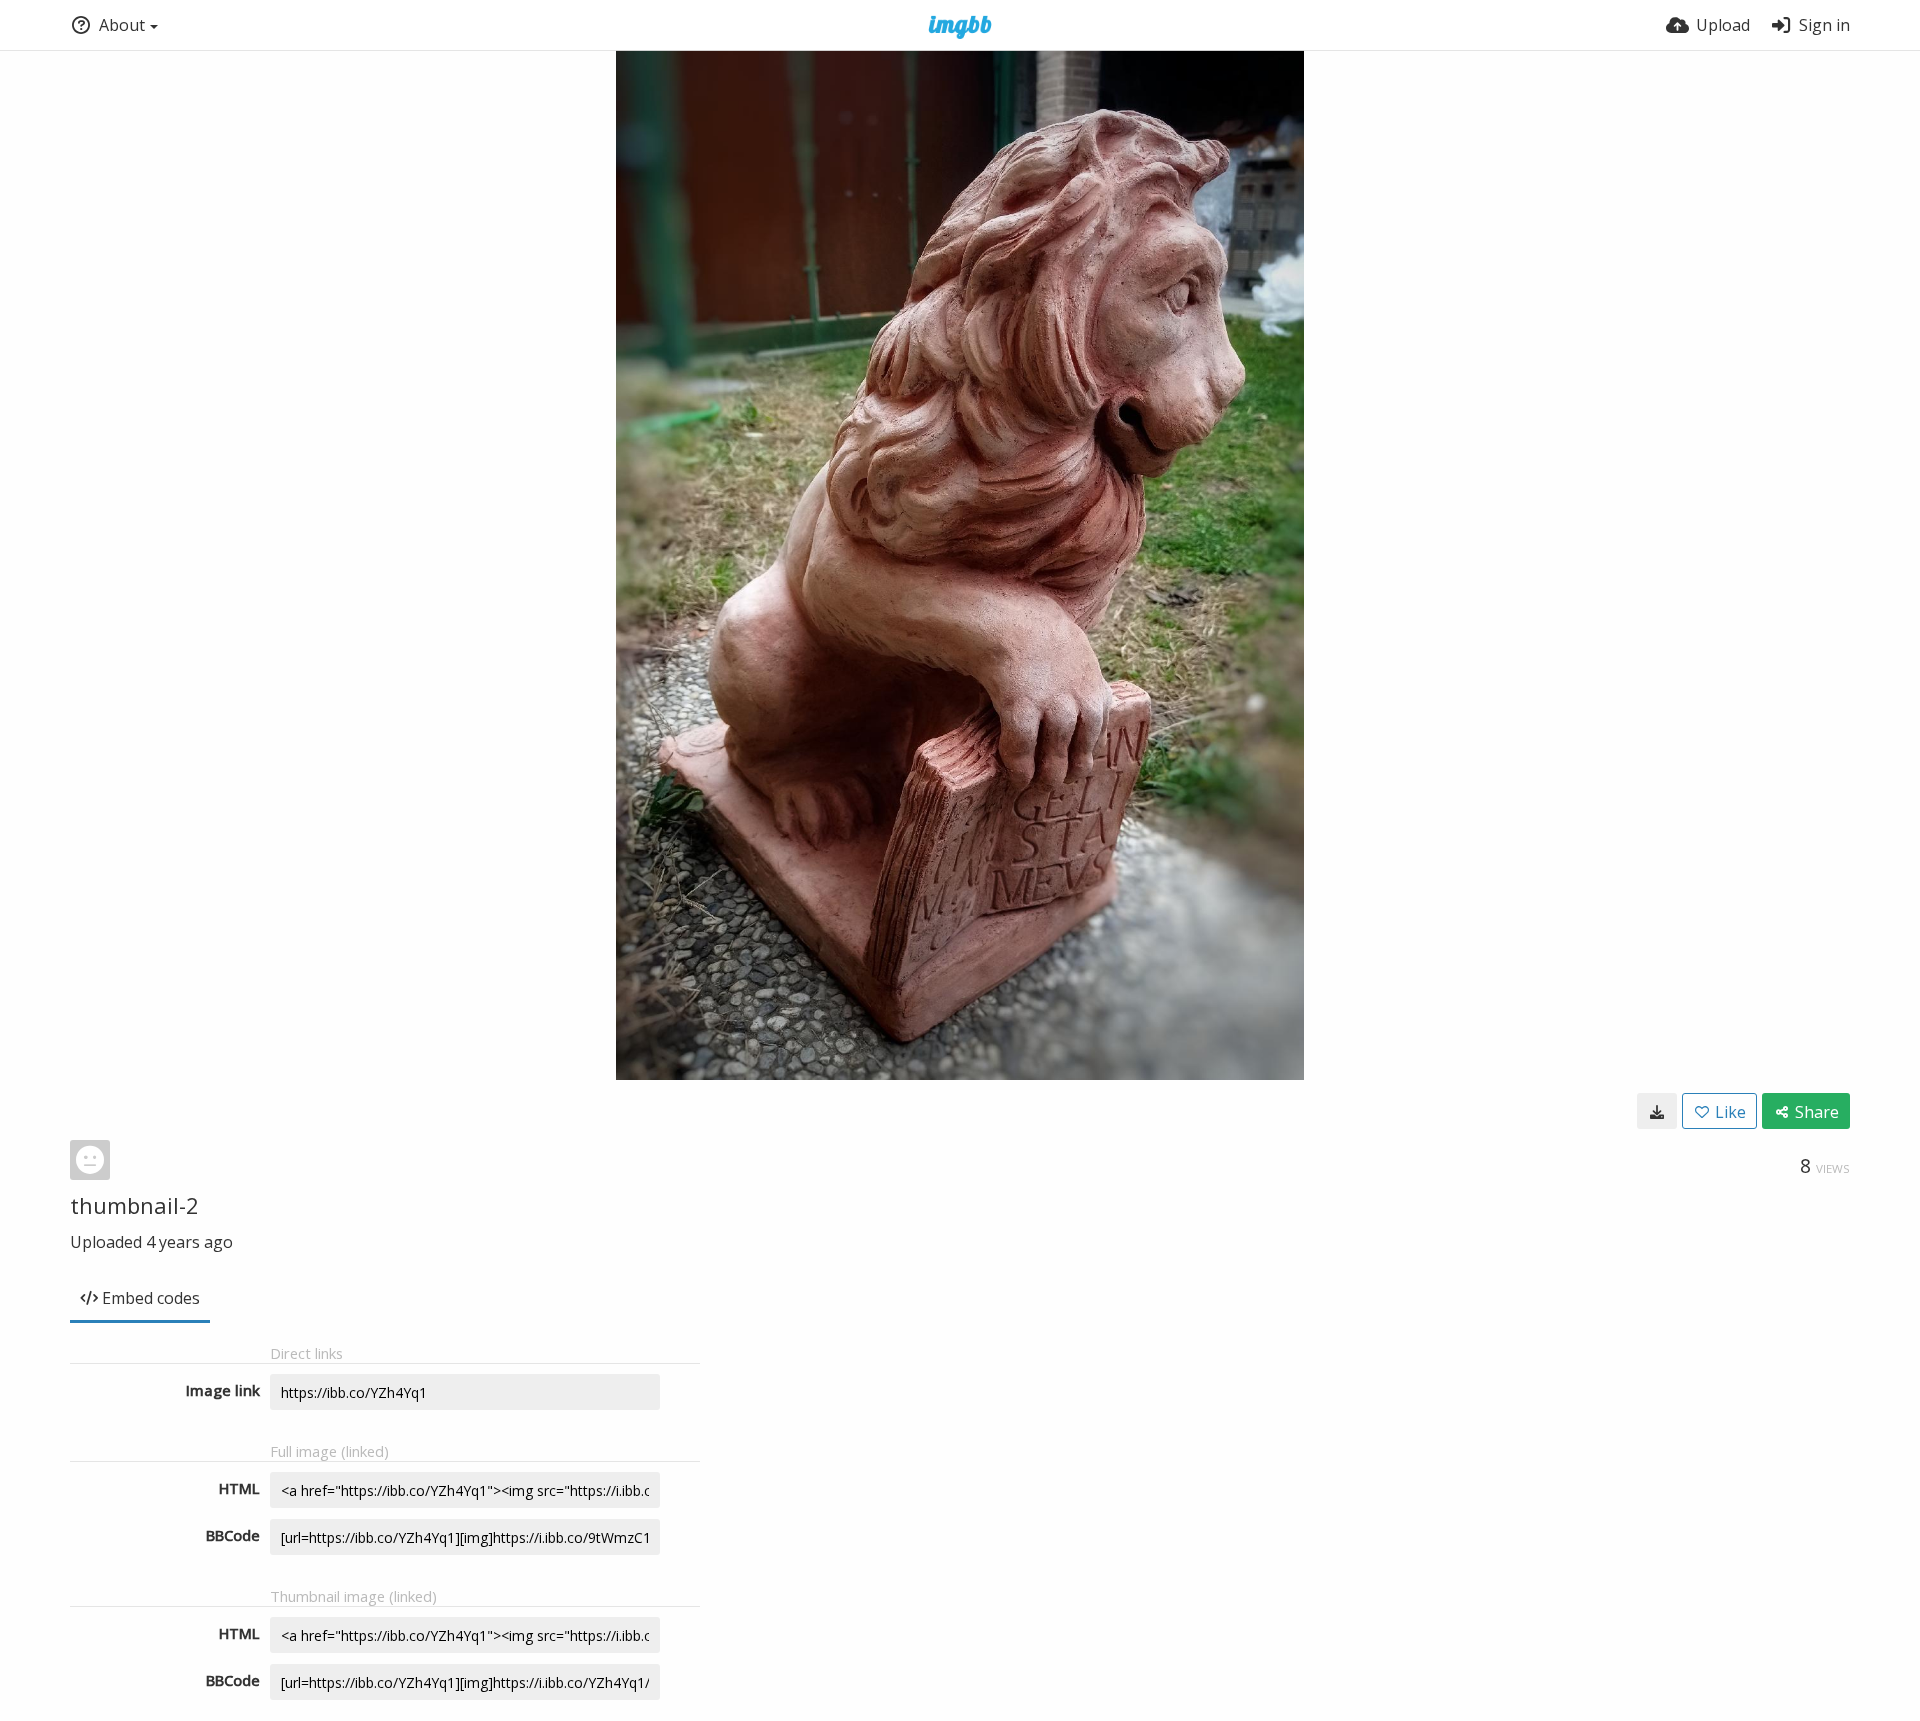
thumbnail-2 (134, 1205)
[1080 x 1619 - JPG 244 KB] (1657, 1111)
